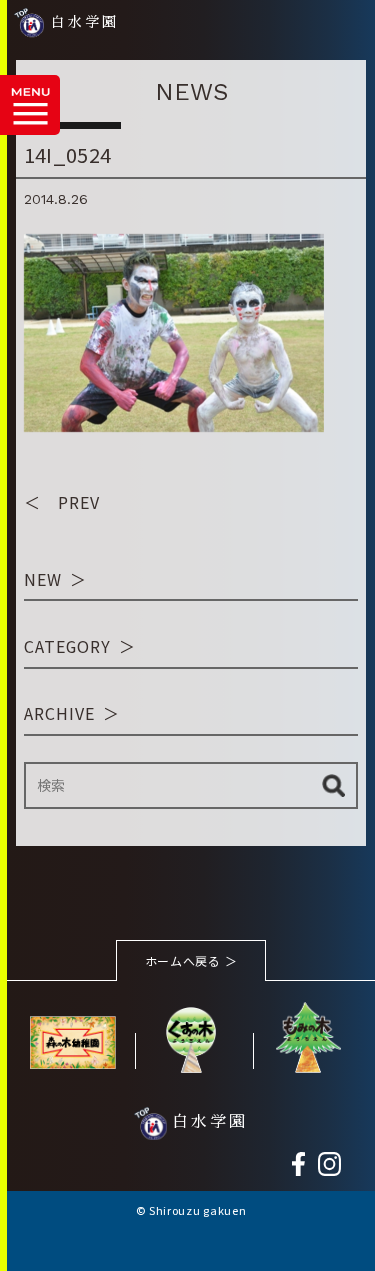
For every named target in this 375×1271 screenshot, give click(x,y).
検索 (333, 785)
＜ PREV (62, 502)
